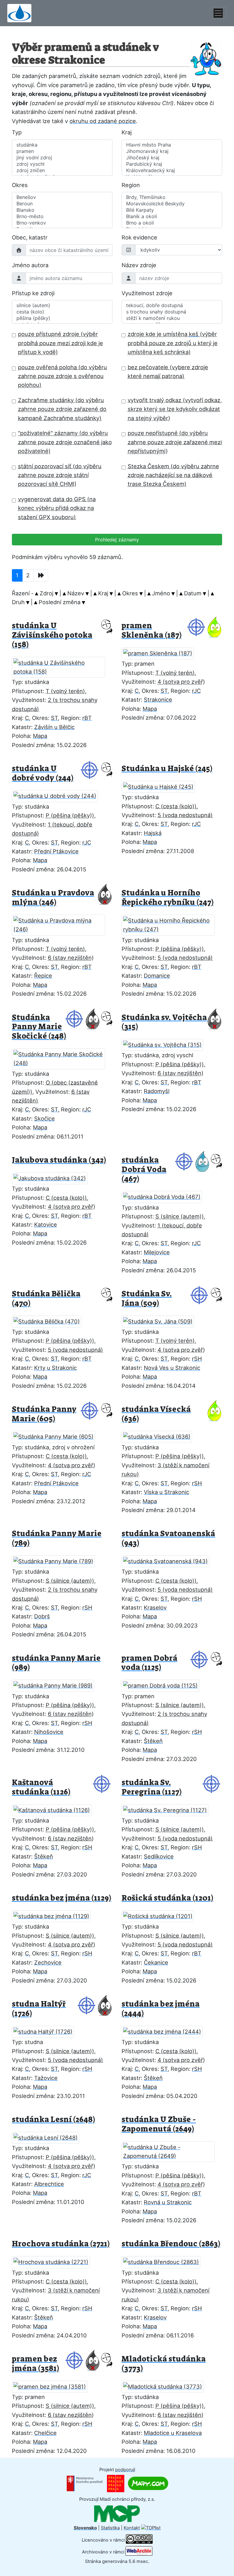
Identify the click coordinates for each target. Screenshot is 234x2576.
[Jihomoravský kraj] (172, 151)
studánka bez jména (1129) (62, 1898)
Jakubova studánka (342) (59, 1160)
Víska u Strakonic (167, 1492)
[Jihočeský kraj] (172, 158)
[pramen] (62, 151)
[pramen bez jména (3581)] (53, 2385)
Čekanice (156, 1962)
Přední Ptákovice (56, 851)
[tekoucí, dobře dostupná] (172, 305)
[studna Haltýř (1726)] (47, 2030)
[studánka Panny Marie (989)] (57, 1684)
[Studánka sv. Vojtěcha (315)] (166, 1043)
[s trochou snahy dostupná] (172, 312)
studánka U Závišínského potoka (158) (52, 635)
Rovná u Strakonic (168, 2202)
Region (131, 185)
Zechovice (48, 1962)
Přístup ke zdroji (33, 293)
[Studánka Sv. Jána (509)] (161, 1320)
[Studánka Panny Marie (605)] (57, 1435)
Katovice (46, 1224)
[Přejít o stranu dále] (41, 575)
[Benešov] (62, 197)
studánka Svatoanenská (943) (168, 1538)
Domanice (157, 976)
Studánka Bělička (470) (46, 1299)
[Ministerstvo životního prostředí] (85, 2483)
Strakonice (158, 700)
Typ (17, 132)
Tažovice (46, 2078)
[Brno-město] (62, 216)
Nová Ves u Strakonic (172, 1368)
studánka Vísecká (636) (156, 1414)
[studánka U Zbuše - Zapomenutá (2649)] (172, 2150)
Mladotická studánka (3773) (164, 2364)
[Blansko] (62, 210)
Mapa (40, 736)
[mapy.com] (148, 2483)
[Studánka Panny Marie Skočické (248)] (62, 1057)
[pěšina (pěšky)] (62, 318)
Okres (20, 185)
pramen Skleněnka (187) (152, 630)
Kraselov (155, 1607)
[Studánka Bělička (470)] (50, 1320)
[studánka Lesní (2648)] (49, 2136)
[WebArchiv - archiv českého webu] (139, 2552)
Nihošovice (49, 1732)
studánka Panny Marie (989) (56, 1663)
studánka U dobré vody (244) (43, 773)
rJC (196, 691)
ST (54, 718)
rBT (87, 718)
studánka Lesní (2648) (53, 2119)
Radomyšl (157, 1091)
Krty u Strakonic (55, 1368)
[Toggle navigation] (218, 13)
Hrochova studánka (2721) (61, 2244)
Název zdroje (139, 265)
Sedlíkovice (159, 1856)
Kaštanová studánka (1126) (41, 1787)
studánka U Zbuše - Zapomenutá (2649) (159, 2124)
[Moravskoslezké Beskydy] (172, 204)
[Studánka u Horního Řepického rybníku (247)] (172, 923)
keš (194, 334)
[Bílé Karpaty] (172, 210)
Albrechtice (49, 2184)
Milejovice (157, 1252)
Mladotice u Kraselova (173, 2433)
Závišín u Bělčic (54, 727)
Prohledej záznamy (117, 540)
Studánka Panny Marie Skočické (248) (39, 1027)
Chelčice (45, 2433)
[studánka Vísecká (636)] (160, 1435)
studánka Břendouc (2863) (171, 2244)
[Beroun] (62, 204)
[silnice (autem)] (62, 305)
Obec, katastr (30, 237)
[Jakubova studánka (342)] (53, 1177)
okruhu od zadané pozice (103, 121)
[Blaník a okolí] (172, 216)
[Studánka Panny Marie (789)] (57, 1560)
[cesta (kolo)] (62, 312)
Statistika (110, 2528)
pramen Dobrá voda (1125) (149, 1663)
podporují (125, 2470)
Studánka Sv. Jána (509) (147, 1299)
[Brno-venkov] (62, 223)
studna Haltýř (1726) (39, 2009)
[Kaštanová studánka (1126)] (55, 1808)
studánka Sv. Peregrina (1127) (152, 1787)
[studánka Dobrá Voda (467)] (165, 1195)
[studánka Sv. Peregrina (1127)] (169, 1808)
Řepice (43, 976)
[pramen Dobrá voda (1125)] (164, 1684)
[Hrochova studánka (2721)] (55, 2260)
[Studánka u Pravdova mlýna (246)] (62, 923)
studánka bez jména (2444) (161, 2009)
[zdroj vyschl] (62, 164)
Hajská (153, 833)
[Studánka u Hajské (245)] (162, 785)
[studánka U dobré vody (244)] (58, 794)
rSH (197, 1359)
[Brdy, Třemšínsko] (172, 197)
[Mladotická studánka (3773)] (166, 2385)
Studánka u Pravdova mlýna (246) (53, 898)
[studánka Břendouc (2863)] (165, 2260)
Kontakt (132, 2528)
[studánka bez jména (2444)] (166, 2030)
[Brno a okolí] (172, 223)
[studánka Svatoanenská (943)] (169, 1560)
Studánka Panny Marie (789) (57, 1538)
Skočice (44, 1118)
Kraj (127, 132)
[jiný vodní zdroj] (62, 158)
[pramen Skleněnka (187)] (161, 652)
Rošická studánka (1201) (167, 1898)
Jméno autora (30, 265)
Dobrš (42, 1616)
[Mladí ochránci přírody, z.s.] (117, 2514)
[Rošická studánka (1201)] (161, 1914)
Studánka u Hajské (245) (167, 769)
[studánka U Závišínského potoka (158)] (62, 665)
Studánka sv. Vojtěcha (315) (164, 1022)
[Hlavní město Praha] (172, 145)
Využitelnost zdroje (147, 293)
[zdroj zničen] (62, 170)
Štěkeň (153, 1741)
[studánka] (62, 145)
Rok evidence (139, 237)
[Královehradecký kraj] (172, 170)
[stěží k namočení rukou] (172, 318)
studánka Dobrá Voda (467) (144, 1169)
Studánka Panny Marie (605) (44, 1414)
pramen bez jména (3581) (35, 2364)
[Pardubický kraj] (172, 164)
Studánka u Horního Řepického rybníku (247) (168, 898)
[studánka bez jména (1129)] (55, 1914)
